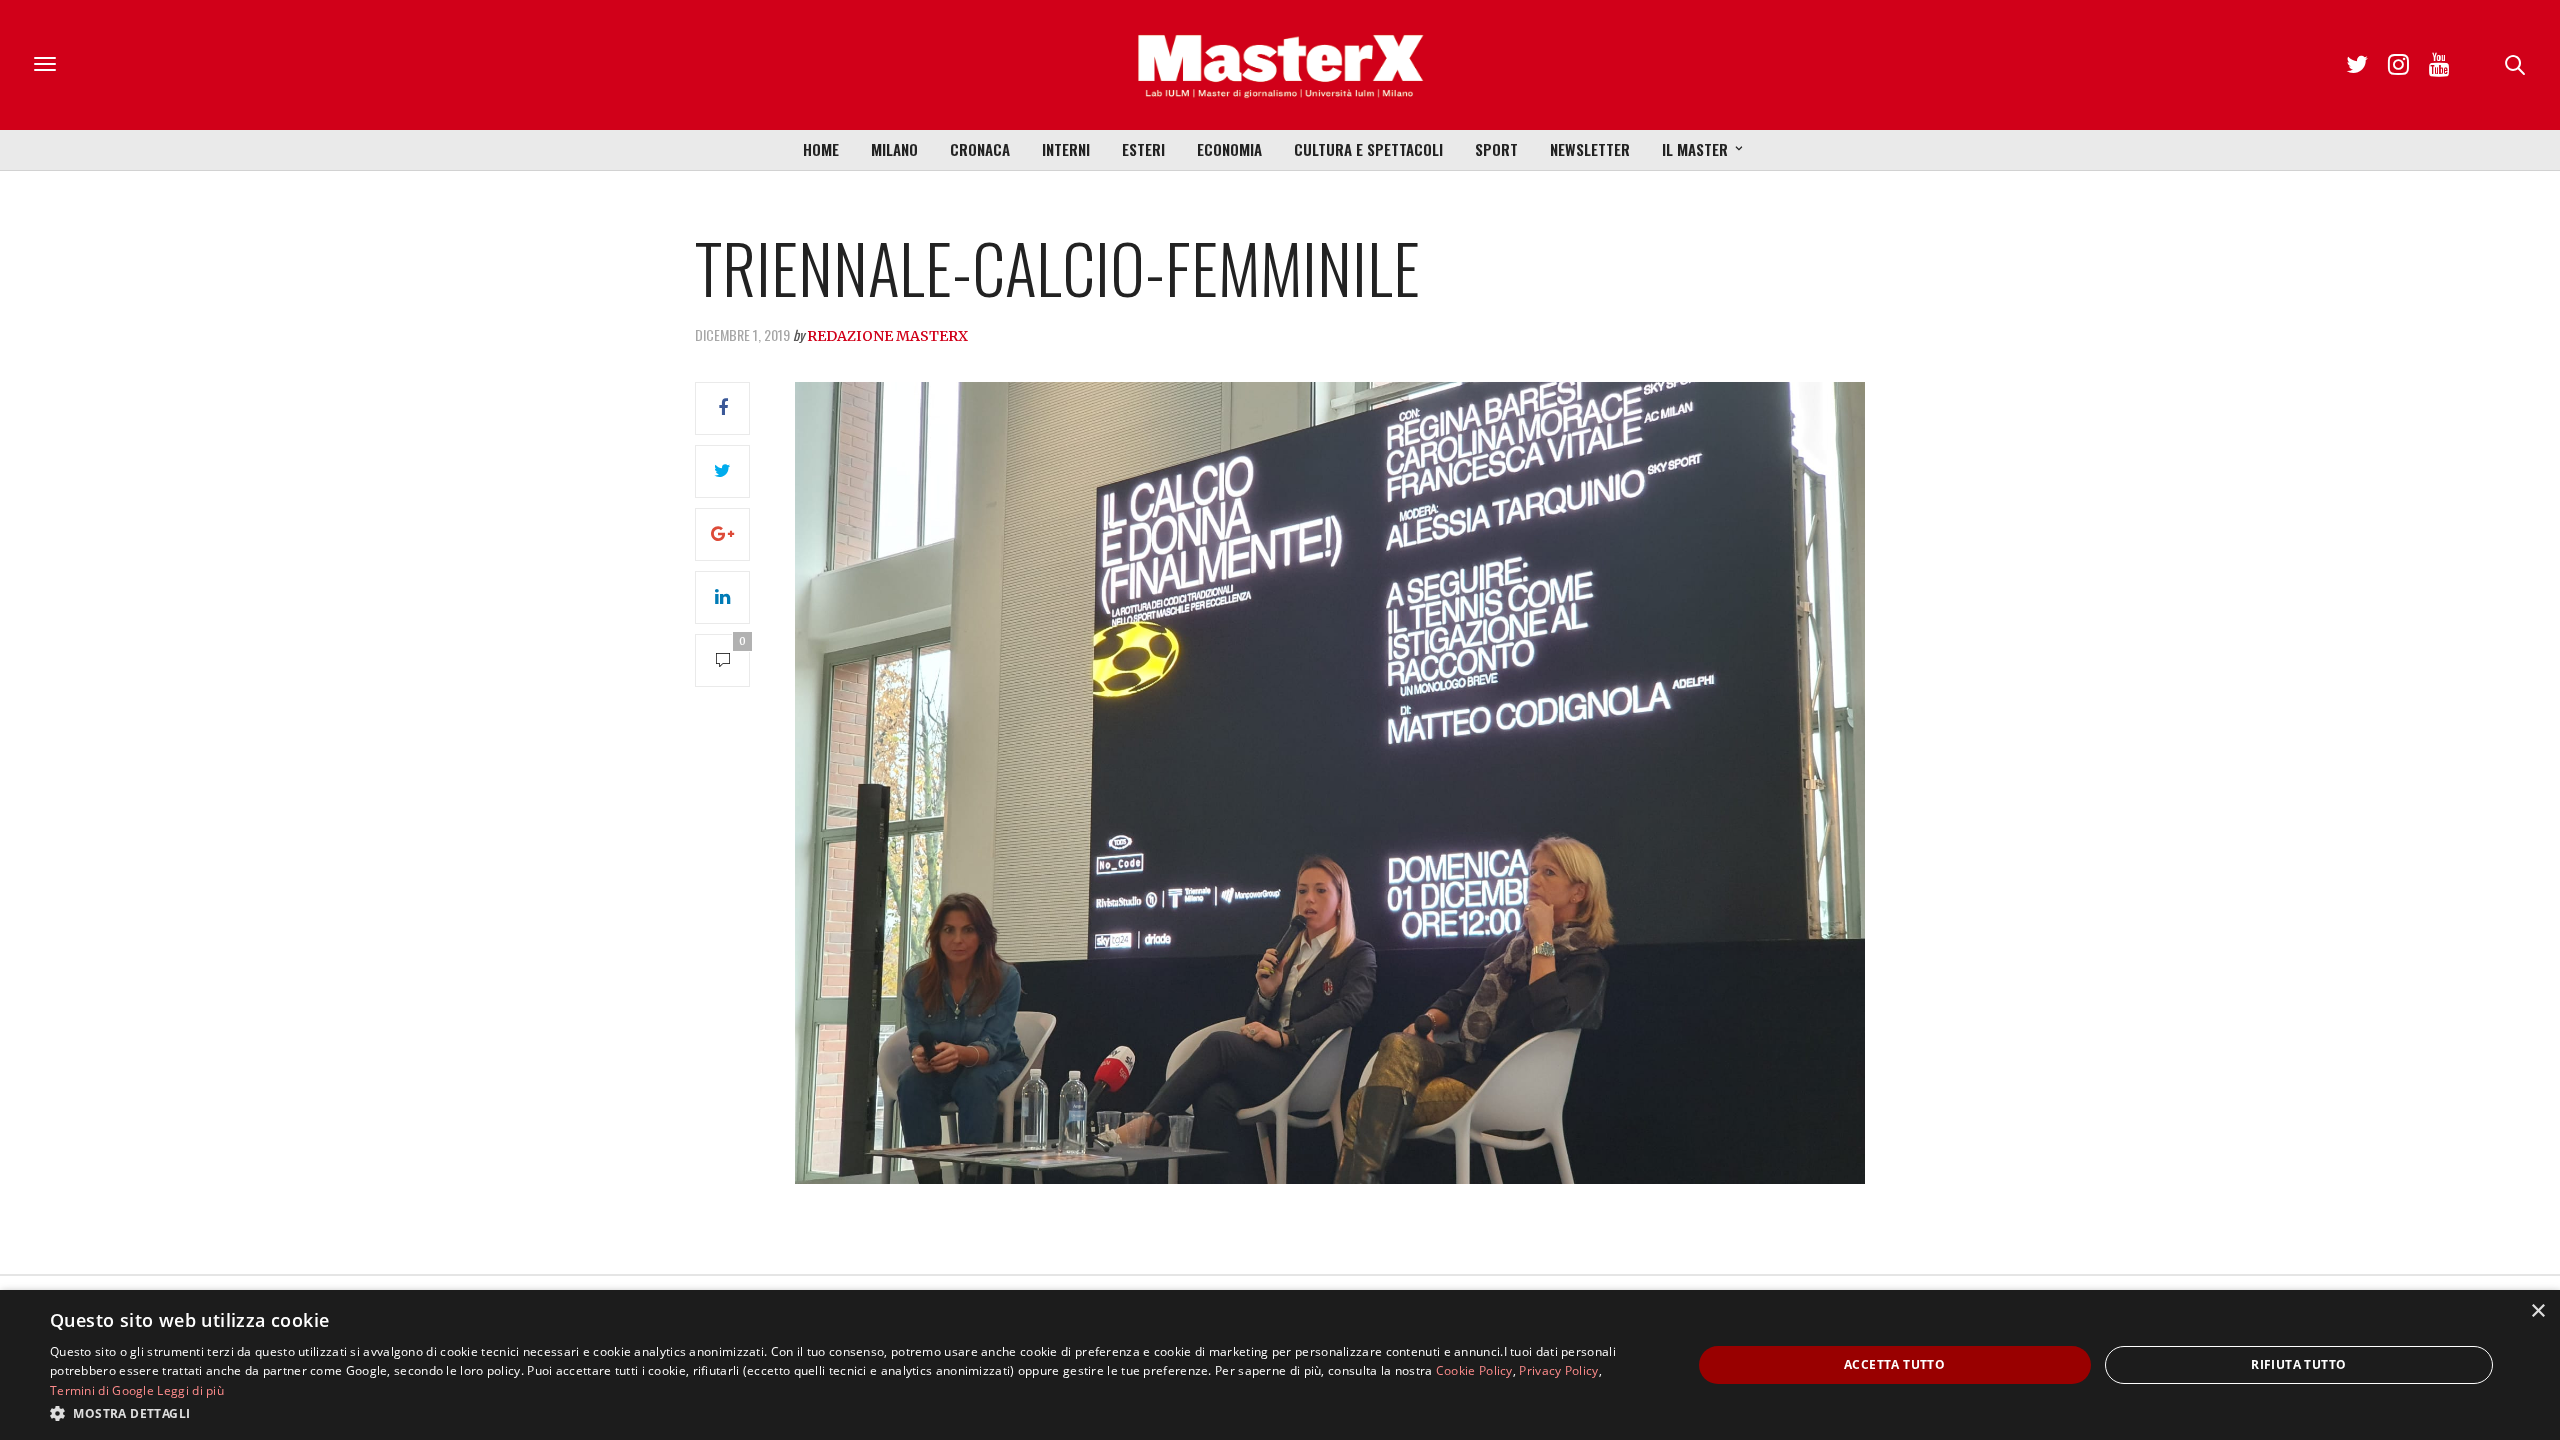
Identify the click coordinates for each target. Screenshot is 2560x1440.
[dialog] (1280, 1365)
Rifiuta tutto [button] (2298, 1364)
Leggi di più (190, 1390)
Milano (894, 149)
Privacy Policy (1558, 1370)
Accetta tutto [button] (1894, 1364)
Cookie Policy (1474, 1370)
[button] (846, 1413)
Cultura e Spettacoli (1368, 149)
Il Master (1695, 149)
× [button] (2537, 1311)
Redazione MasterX (887, 336)
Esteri (1143, 149)
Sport (1496, 149)
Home (821, 149)
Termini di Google (102, 1390)
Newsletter (1590, 149)
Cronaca (980, 149)
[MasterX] (1280, 65)
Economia (1229, 149)
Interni (1066, 149)
